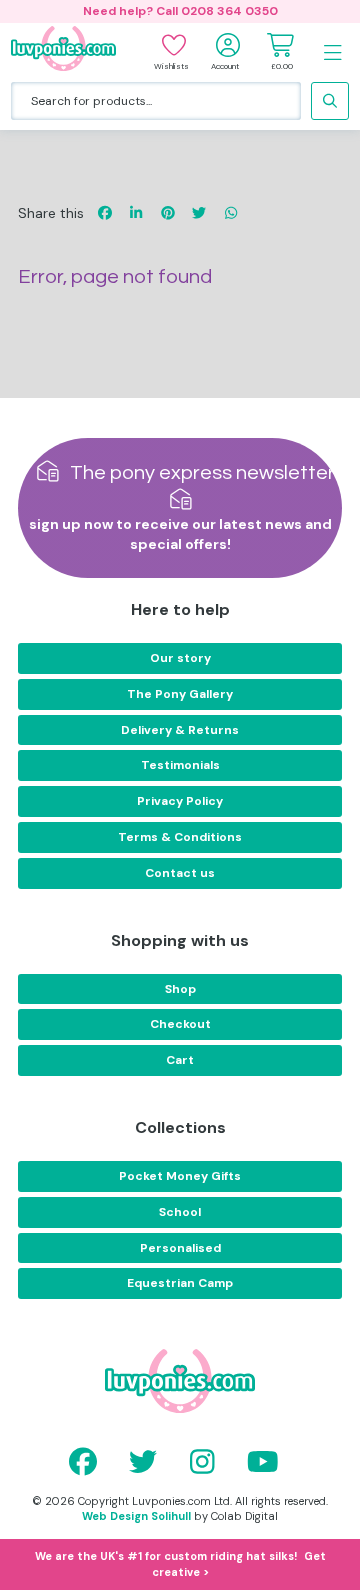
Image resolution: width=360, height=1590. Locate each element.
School (180, 1212)
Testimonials (180, 765)
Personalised (180, 1248)
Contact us (180, 873)
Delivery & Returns (180, 730)
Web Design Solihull (136, 1516)
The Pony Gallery (180, 694)
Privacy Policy (180, 801)
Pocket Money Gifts (180, 1176)
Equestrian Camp (180, 1283)
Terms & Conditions (180, 837)
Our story (180, 658)
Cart (180, 1060)
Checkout (180, 1024)
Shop (180, 989)
